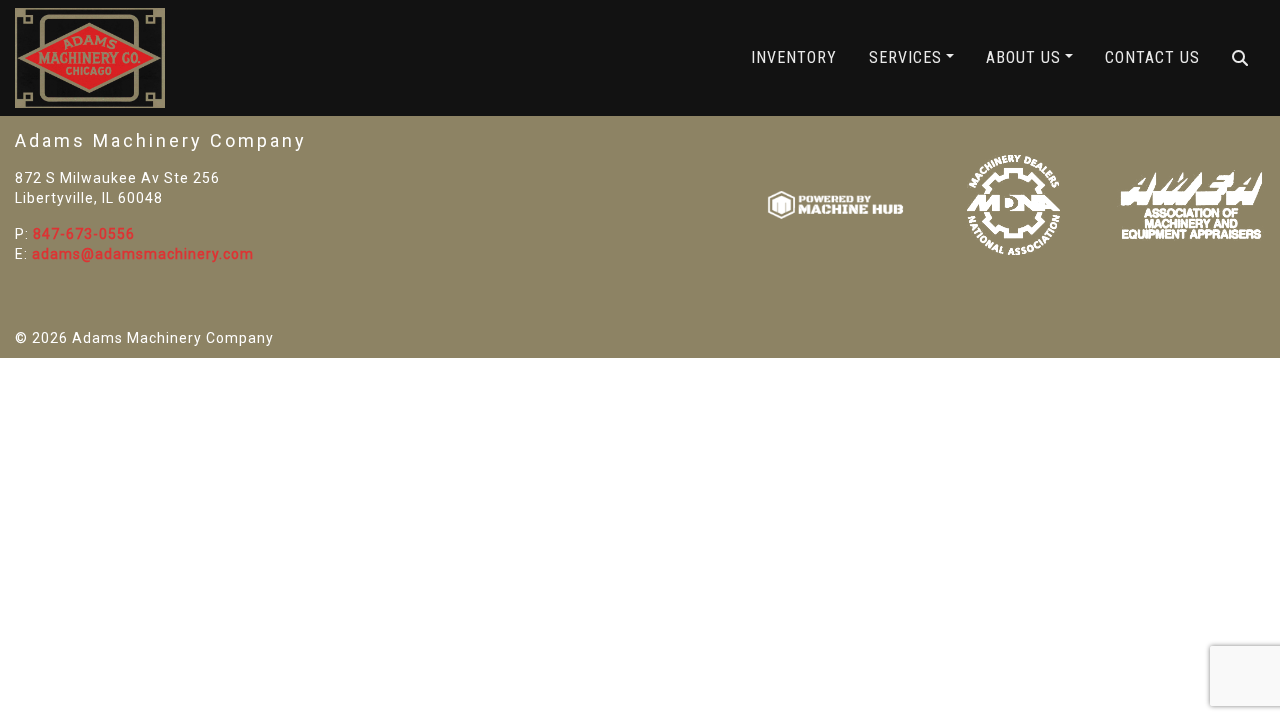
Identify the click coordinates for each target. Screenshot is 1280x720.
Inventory (794, 57)
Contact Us (1152, 57)
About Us (1023, 57)
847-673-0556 (84, 234)
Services (905, 57)
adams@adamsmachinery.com (143, 254)
